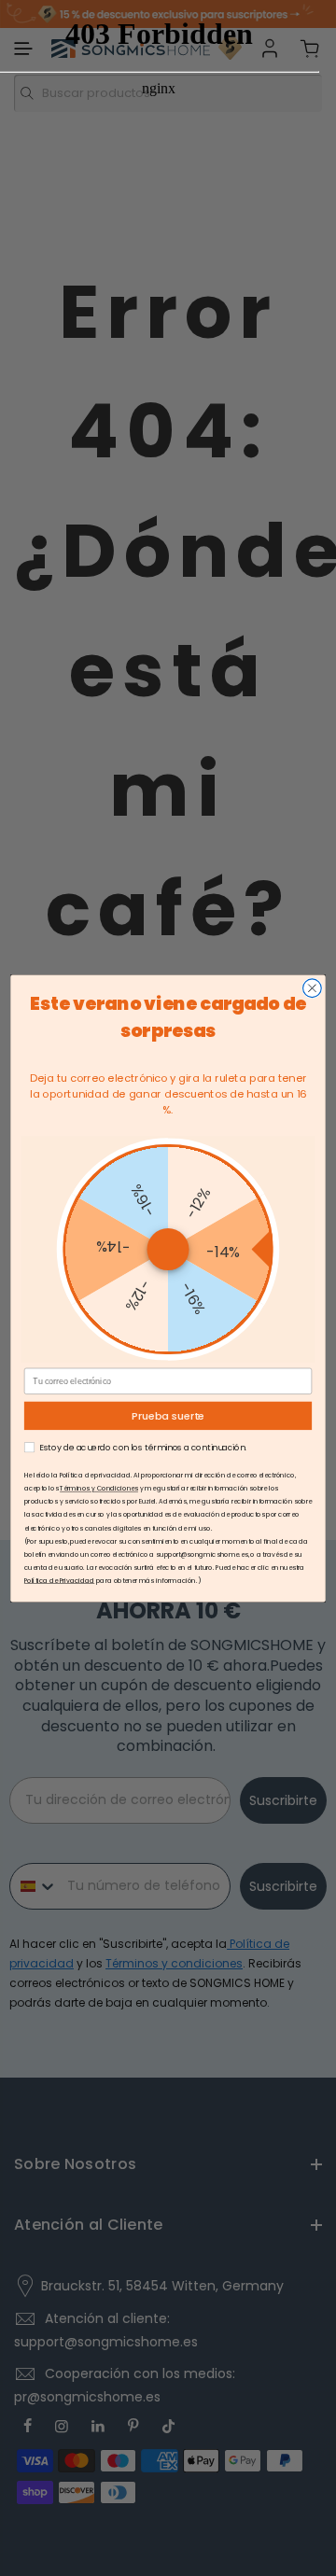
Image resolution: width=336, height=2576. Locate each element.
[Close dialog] (313, 987)
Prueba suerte (168, 1416)
